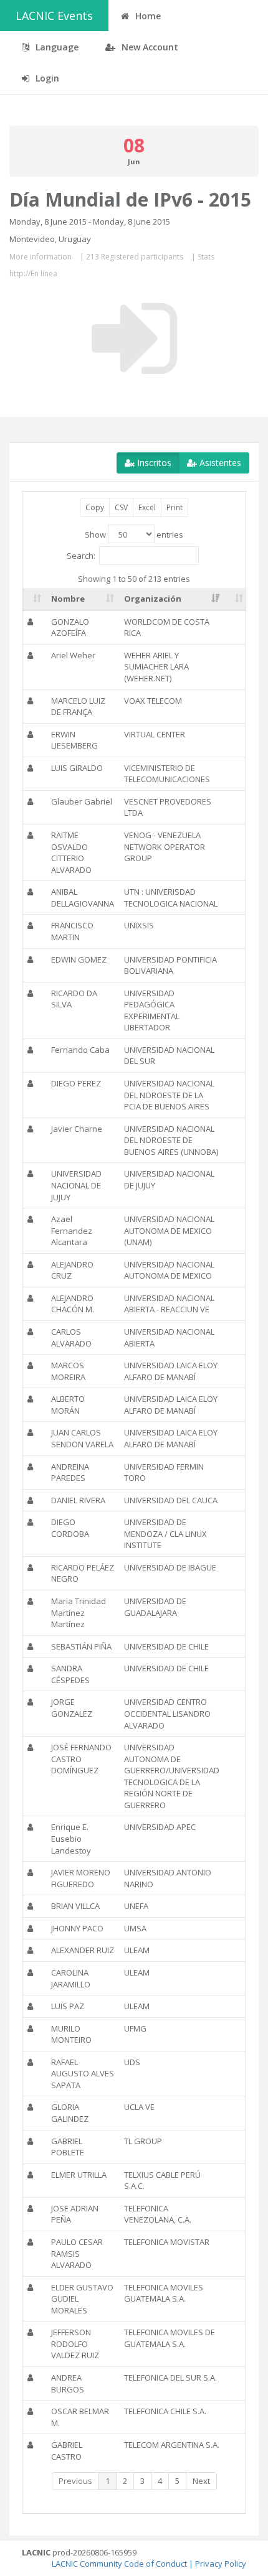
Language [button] (56, 47)
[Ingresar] (134, 338)
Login (46, 78)
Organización (153, 599)
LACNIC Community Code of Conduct (119, 2564)
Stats (206, 257)
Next (201, 2481)
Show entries (134, 534)
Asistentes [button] (219, 463)
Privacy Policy (221, 2564)
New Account (149, 47)
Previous (75, 2481)
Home (147, 16)
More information (41, 257)
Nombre (68, 599)
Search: (81, 555)
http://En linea (33, 273)
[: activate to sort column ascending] (34, 599)
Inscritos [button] (153, 463)
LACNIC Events (54, 16)
